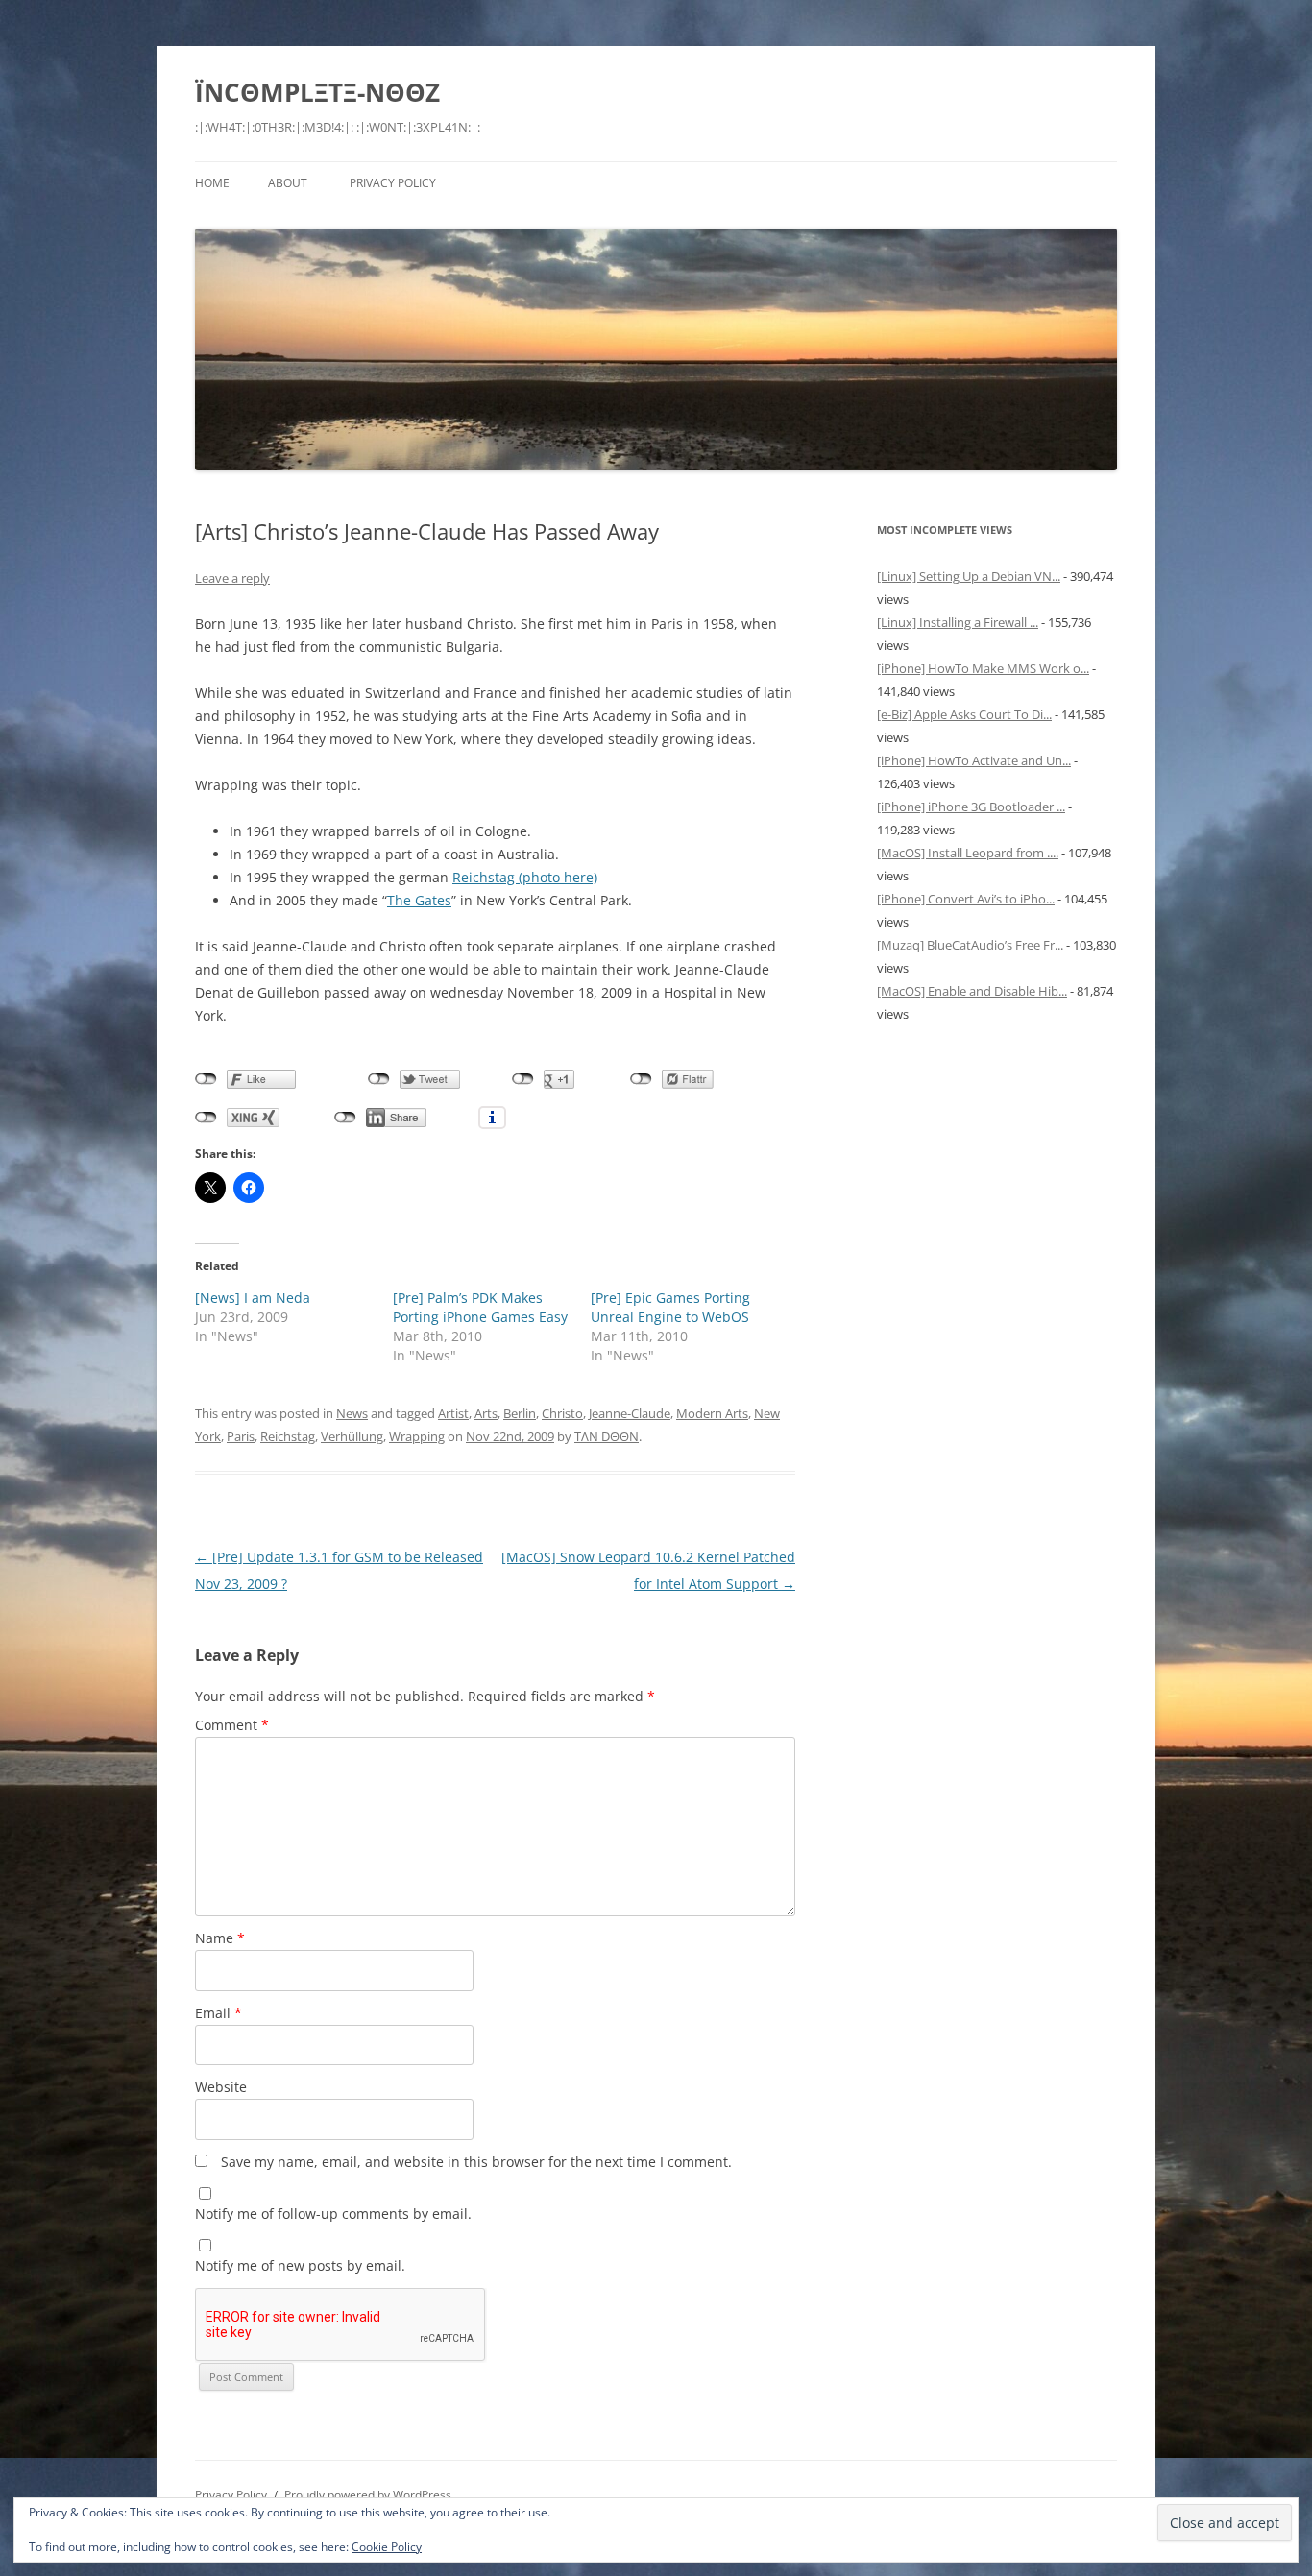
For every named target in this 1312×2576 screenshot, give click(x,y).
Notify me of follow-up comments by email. (333, 2214)
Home (212, 183)
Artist (453, 1413)
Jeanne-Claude (630, 1413)
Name (220, 1938)
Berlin (520, 1413)
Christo (562, 1413)
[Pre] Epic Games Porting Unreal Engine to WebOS (670, 1307)
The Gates (419, 900)
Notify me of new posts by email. (300, 2265)
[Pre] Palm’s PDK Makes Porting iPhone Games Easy (480, 1307)
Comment (232, 1725)
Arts (486, 1413)
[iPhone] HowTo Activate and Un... (974, 760)
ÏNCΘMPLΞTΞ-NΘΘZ (317, 92)
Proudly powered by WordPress (368, 2495)
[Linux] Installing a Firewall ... (958, 622)
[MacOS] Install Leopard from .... (968, 853)
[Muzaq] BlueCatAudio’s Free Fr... (970, 945)
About (288, 183)
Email (219, 2013)
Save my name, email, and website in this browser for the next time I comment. (476, 2162)
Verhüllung (352, 1436)
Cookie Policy (387, 2547)
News (352, 1413)
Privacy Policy (393, 183)
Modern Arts (712, 1413)
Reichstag (288, 1436)
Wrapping (417, 1436)
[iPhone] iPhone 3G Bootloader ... (971, 807)
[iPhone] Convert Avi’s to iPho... (966, 899)
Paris (241, 1436)
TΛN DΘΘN (607, 1436)
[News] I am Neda (253, 1298)
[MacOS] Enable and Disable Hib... (972, 991)
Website (221, 2087)
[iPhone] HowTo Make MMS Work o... (983, 668)
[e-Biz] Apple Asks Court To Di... (964, 714)
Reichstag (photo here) (525, 877)
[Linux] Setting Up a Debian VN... (969, 576)
